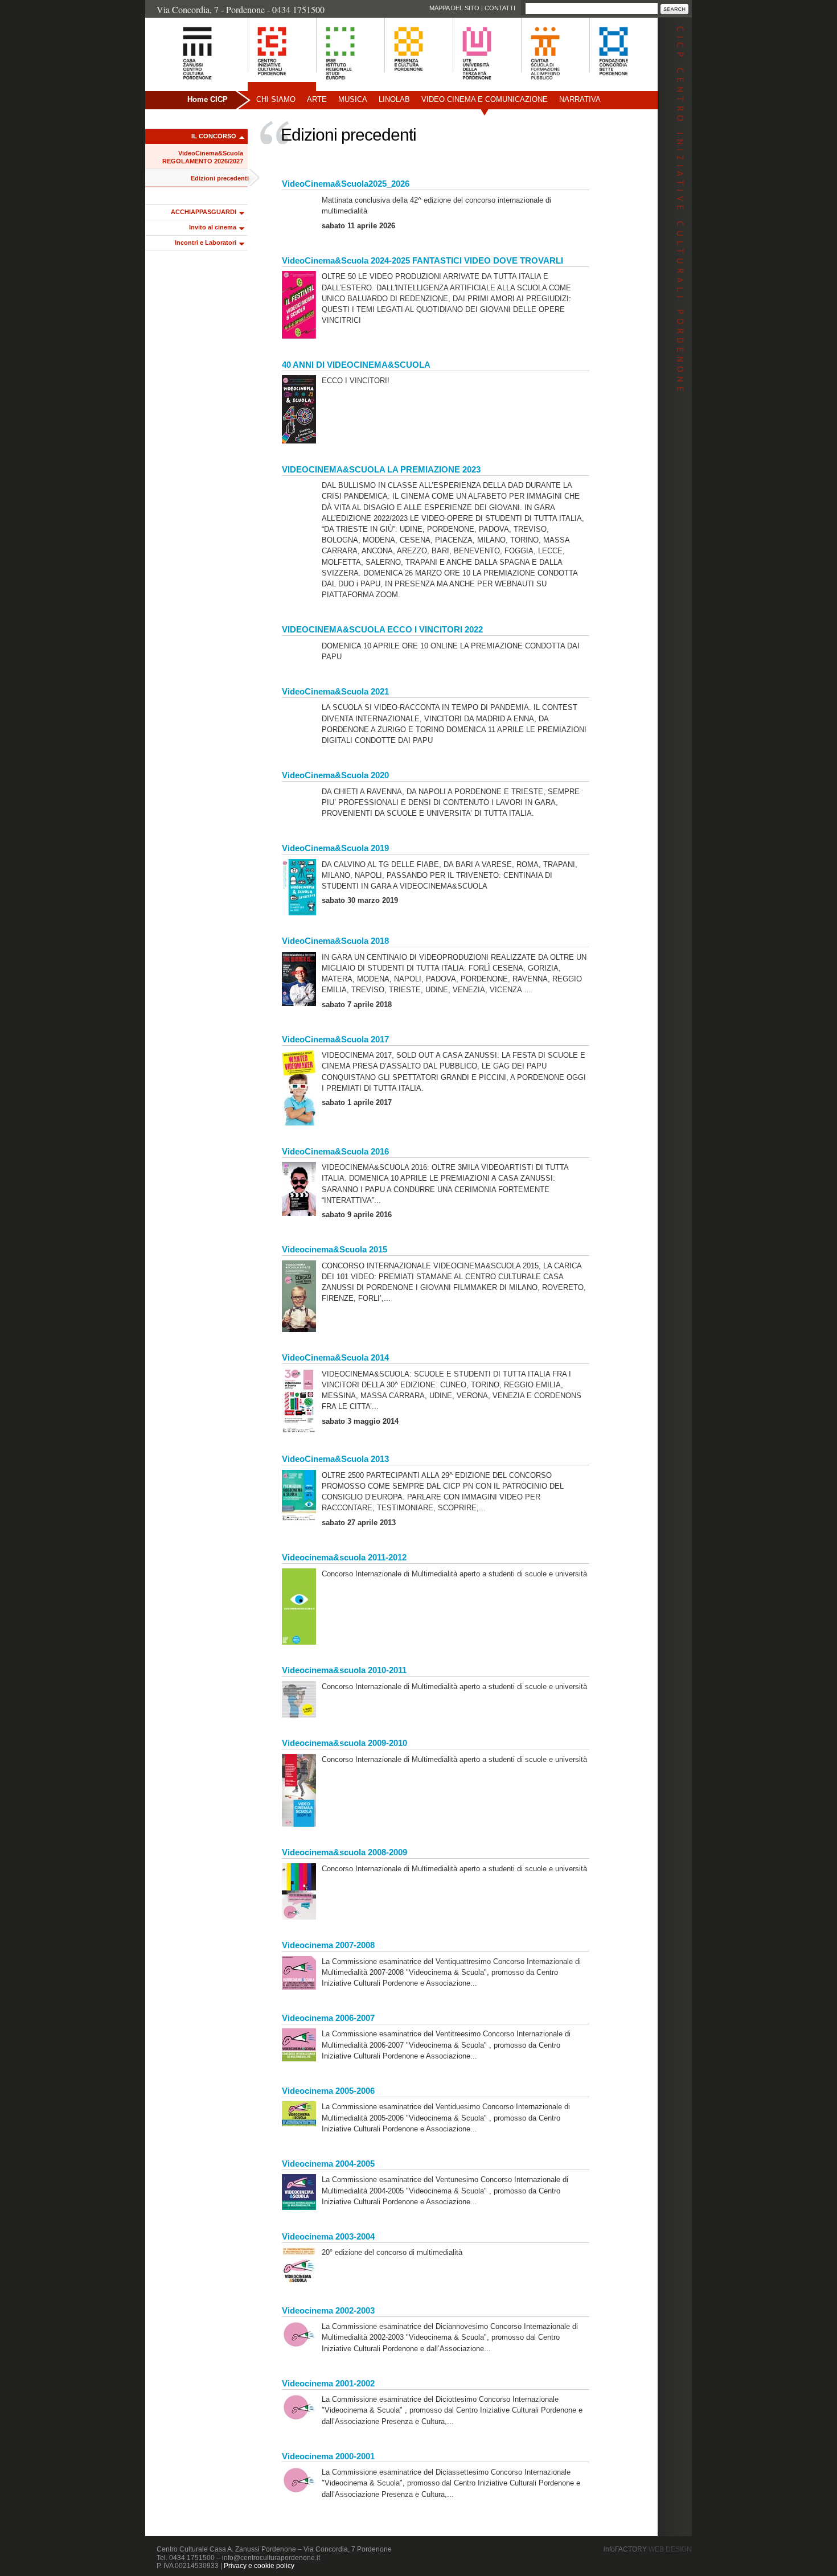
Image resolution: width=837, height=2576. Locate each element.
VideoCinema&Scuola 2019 (335, 848)
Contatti (500, 8)
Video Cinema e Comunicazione (485, 99)
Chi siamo (276, 99)
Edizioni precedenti (220, 178)
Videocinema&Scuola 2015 (335, 1249)
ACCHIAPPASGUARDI (204, 212)
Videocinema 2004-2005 (328, 2164)
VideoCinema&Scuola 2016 (335, 1151)
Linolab (394, 99)
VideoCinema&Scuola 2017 (335, 1039)
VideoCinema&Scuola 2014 (335, 1357)
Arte (317, 99)
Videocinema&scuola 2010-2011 (344, 1670)
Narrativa (580, 99)
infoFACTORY (648, 2549)
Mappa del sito (454, 8)
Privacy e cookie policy (259, 2566)
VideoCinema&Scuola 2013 (335, 1459)
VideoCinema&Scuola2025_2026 (346, 184)
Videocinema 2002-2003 (328, 2310)
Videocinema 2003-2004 (328, 2236)
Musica (353, 99)
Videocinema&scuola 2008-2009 (344, 1852)
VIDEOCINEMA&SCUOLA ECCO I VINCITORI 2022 (382, 629)
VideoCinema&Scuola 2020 (335, 775)
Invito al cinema (213, 227)
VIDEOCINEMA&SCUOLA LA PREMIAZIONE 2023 (381, 469)
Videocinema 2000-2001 (328, 2456)
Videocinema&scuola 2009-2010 (344, 1743)
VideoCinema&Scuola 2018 (335, 941)
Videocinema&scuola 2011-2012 (344, 1557)
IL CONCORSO (214, 136)
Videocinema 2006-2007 (328, 2018)
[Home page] (183, 86)
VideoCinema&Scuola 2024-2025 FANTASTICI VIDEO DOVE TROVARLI (422, 260)
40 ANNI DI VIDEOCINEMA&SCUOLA (356, 365)
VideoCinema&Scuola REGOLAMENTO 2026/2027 (203, 157)
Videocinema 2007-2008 (328, 1945)
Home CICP (208, 99)
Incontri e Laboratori (206, 243)
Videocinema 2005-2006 (328, 2091)
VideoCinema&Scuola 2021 (335, 691)
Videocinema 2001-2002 (328, 2383)
